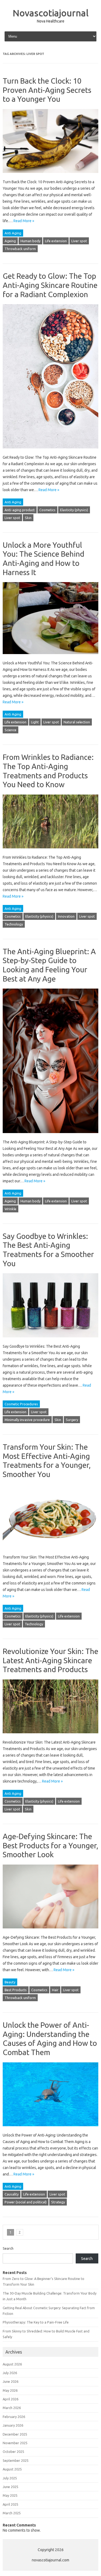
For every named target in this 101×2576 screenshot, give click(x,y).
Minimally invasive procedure (27, 1420)
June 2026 (11, 2381)
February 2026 (14, 2417)
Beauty (10, 1982)
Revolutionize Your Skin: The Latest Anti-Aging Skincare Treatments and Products (50, 1660)
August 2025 (12, 2469)
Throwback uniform (20, 249)
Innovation (66, 916)
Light (35, 722)
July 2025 (10, 2478)
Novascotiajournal (51, 13)
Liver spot (79, 241)
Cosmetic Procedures (21, 1404)
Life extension (56, 241)
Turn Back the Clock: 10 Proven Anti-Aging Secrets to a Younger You (47, 90)
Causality (12, 2194)
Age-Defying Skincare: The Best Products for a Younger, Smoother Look (50, 1845)
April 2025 (11, 2504)
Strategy (58, 2202)
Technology (14, 924)
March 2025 (12, 2513)
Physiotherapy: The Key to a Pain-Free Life (36, 2322)
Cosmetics (47, 510)
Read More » (24, 221)
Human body (30, 241)
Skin (28, 518)
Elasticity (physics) (74, 510)
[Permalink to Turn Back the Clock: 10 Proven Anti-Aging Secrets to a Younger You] (50, 175)
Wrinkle (11, 1209)
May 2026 (10, 2390)
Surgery (72, 1420)
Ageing (10, 241)
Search (8, 2248)
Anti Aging (13, 233)
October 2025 (13, 2452)
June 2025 (11, 2487)
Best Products (16, 1990)
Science (11, 730)
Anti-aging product (20, 510)
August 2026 (12, 2364)
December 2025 (15, 2434)
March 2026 (12, 2408)
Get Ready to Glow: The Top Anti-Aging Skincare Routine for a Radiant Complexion (50, 285)
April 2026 (11, 2399)
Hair (55, 1990)
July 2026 (10, 2373)
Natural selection (77, 722)
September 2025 (16, 2460)
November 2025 (15, 2443)
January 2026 (13, 2425)
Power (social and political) (26, 2202)
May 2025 (10, 2495)
